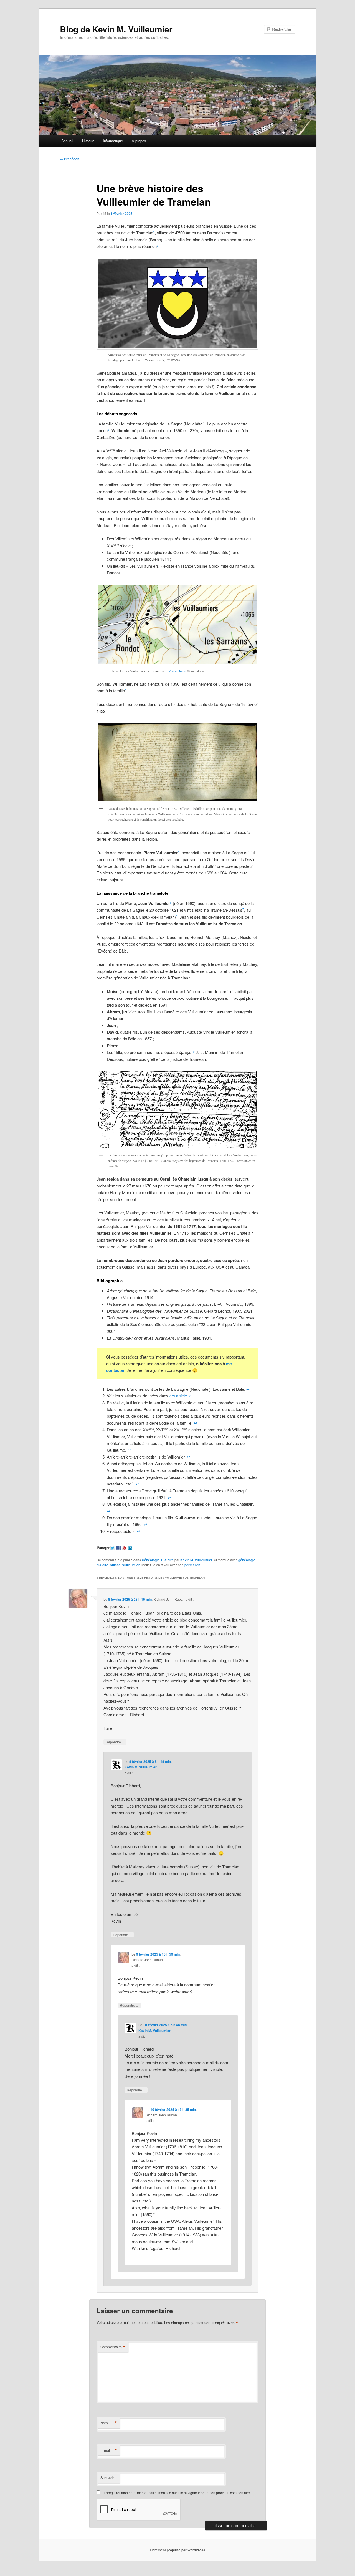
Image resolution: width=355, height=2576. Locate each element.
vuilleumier (131, 1565)
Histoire (88, 141)
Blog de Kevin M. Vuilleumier (116, 29)
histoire (102, 1565)
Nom (109, 2423)
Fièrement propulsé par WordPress (177, 2550)
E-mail (109, 2450)
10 (193, 1051)
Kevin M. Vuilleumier (196, 1560)
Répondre (115, 1742)
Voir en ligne (177, 671)
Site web (107, 2478)
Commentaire (113, 2347)
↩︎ (248, 1389)
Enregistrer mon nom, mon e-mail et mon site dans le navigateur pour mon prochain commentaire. (177, 2493)
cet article (178, 1396)
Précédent (70, 159)
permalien (192, 1565)
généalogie (247, 1560)
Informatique (113, 141)
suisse (115, 1565)
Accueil (67, 141)
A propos (139, 141)
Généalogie (151, 1560)
